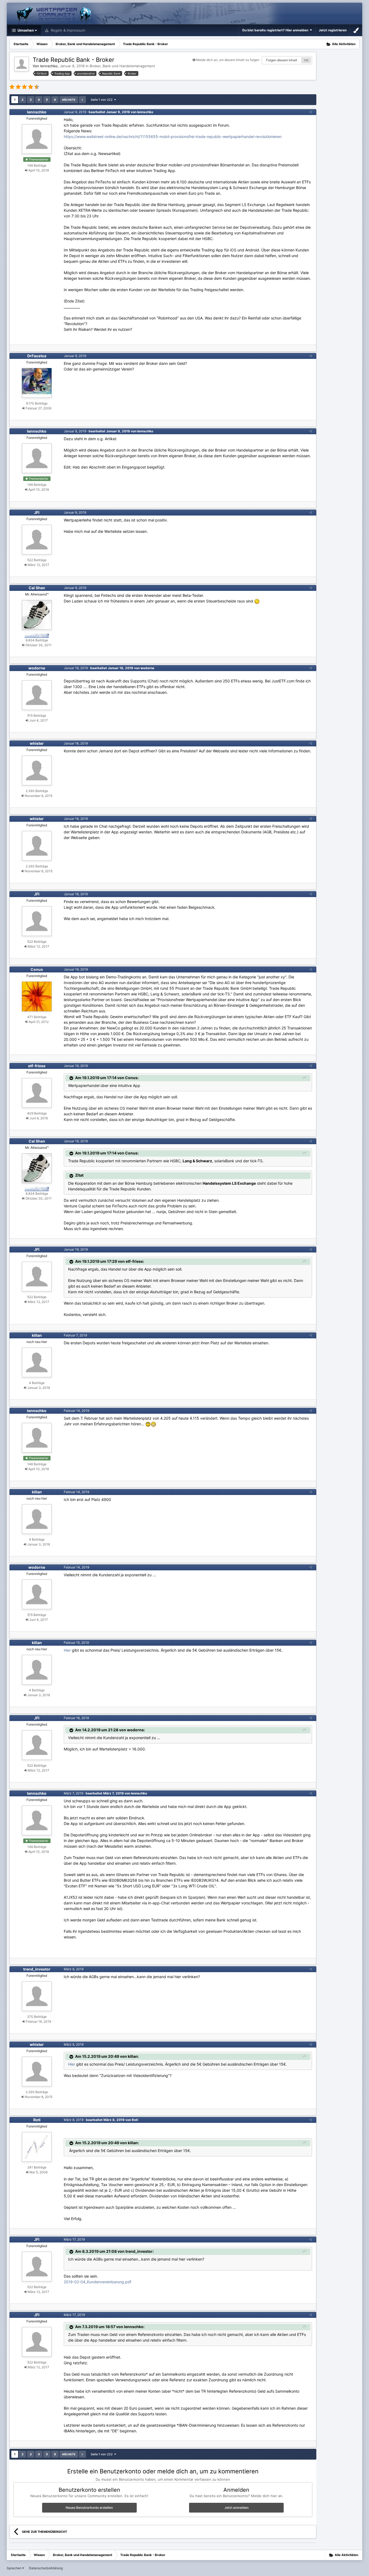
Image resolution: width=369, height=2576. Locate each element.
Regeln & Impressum (67, 30)
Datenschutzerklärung (46, 2568)
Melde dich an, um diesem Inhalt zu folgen (228, 60)
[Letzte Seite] (82, 100)
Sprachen (14, 2568)
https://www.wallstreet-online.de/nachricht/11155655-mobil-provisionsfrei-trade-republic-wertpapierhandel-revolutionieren (173, 137)
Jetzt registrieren (333, 30)
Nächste (69, 100)
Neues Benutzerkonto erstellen (89, 2508)
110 (306, 60)
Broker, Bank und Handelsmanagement (122, 66)
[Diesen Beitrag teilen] (311, 112)
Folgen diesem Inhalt (282, 60)
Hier (68, 1650)
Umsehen (25, 30)
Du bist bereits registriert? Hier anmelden (276, 30)
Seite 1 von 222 (103, 100)
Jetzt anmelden (237, 2508)
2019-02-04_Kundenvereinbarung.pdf (98, 2282)
